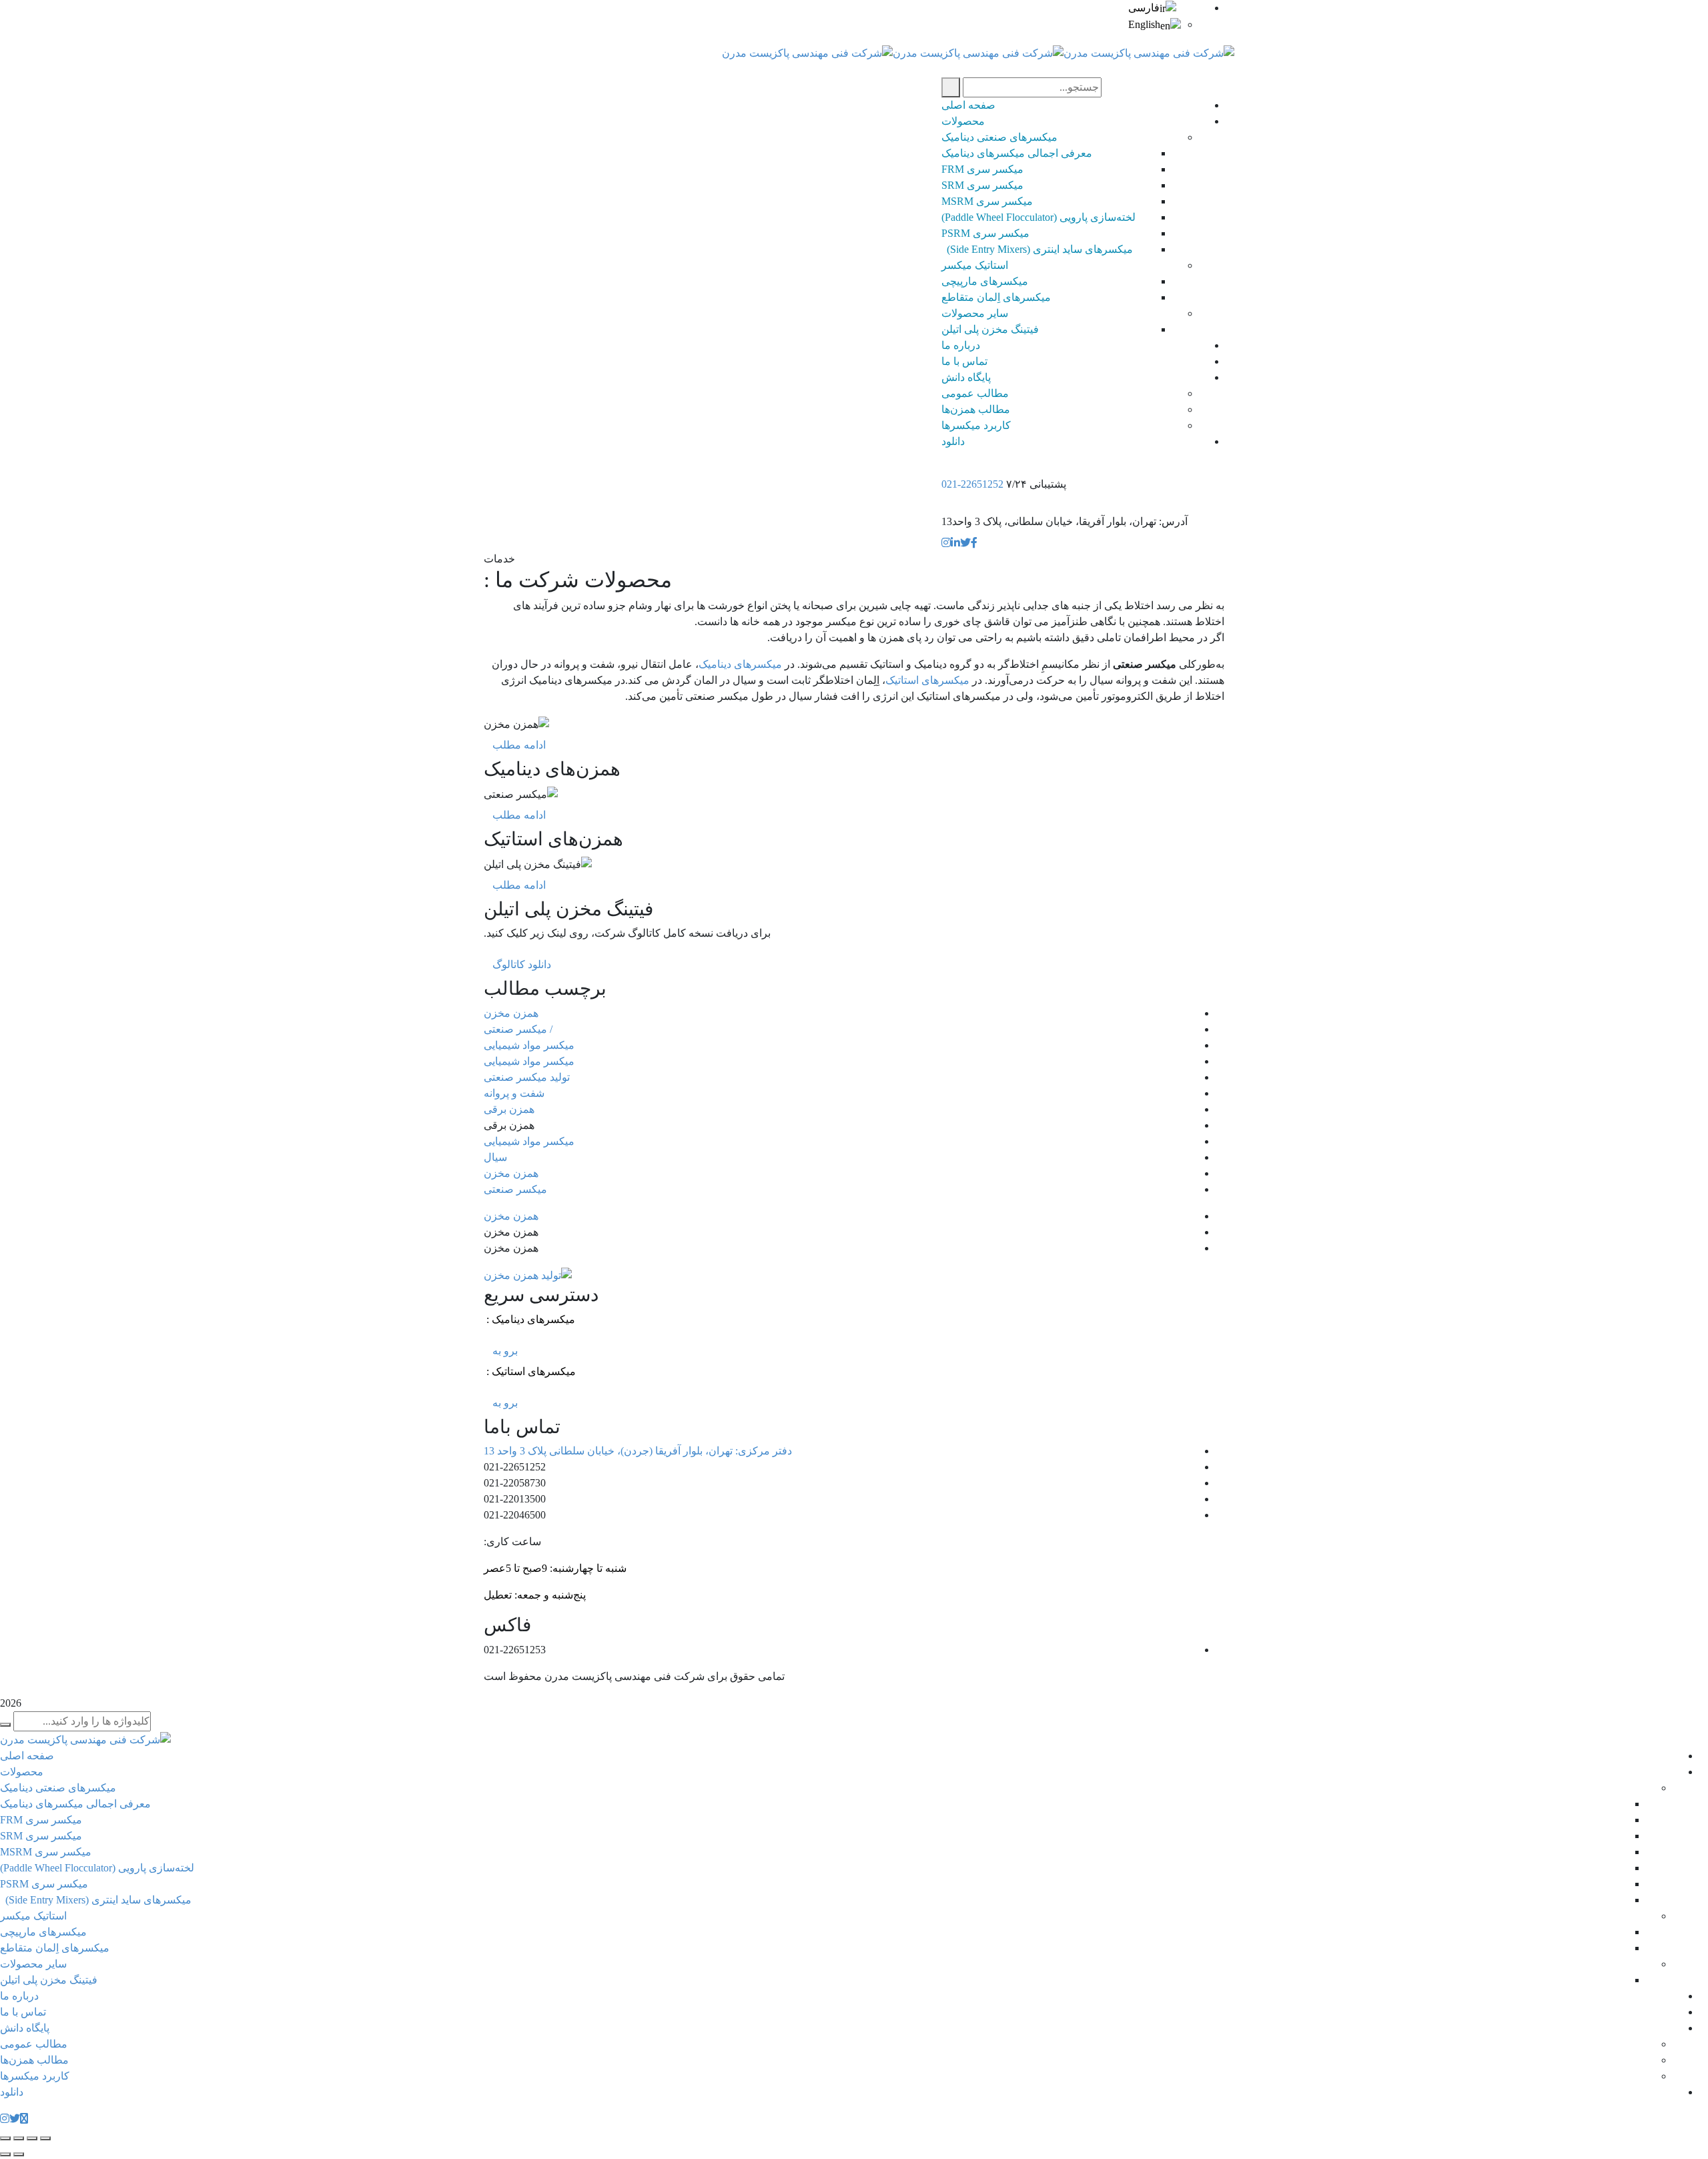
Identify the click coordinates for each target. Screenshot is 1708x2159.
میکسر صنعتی (515, 1189)
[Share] (32, 2138)
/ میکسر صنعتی (518, 1029)
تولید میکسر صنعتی (527, 1077)
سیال (495, 1157)
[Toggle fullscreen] (19, 2138)
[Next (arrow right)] (5, 2154)
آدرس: (1173, 521)
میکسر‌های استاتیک (929, 680)
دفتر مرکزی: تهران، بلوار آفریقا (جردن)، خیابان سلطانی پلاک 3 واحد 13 (638, 1451)
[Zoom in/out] (5, 2138)
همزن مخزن (511, 1013)
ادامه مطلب (519, 745)
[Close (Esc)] (45, 2138)
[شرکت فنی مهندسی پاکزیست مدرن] (1149, 52)
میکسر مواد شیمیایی (529, 1045)
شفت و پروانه (514, 1093)
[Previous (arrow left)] (19, 2154)
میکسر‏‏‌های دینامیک (740, 664)
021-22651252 (972, 484)
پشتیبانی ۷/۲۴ (1036, 484)
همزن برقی (509, 1109)
